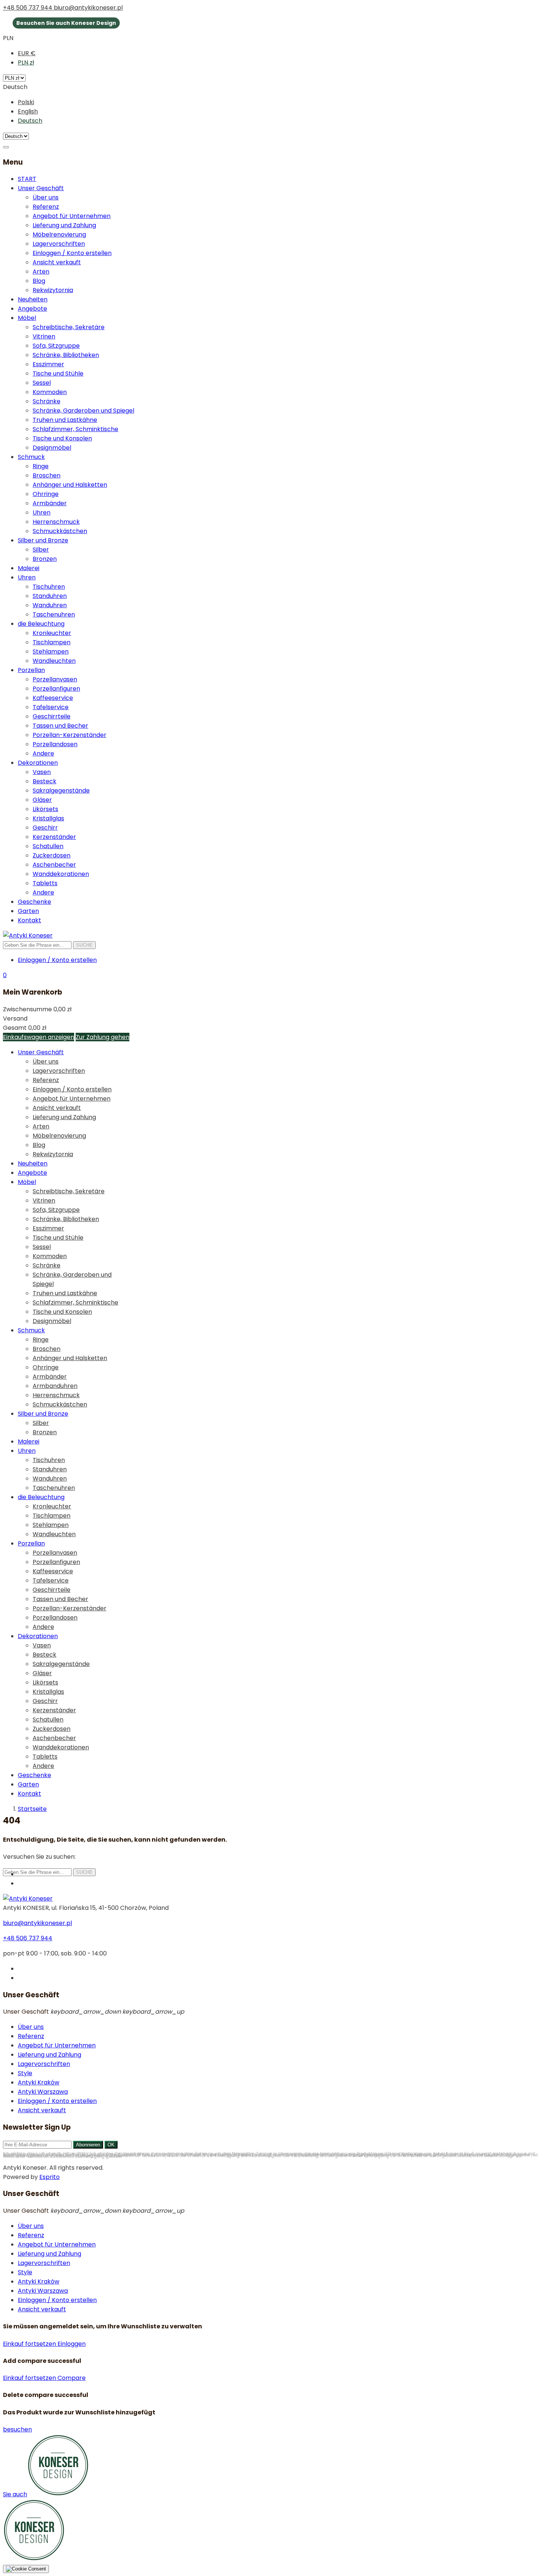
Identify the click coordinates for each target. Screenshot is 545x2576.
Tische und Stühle (58, 373)
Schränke (47, 401)
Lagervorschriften (59, 244)
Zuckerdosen (52, 855)
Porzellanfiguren (56, 689)
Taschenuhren (54, 614)
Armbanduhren (55, 1386)
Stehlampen (51, 652)
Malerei (29, 568)
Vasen (42, 772)
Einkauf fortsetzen (30, 2344)
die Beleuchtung (41, 624)
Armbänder (50, 503)
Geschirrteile (52, 716)
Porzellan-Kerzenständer (70, 735)
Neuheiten (33, 299)
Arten (41, 272)
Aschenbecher (54, 865)
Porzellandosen (55, 744)
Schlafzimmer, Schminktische (75, 429)
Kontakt (29, 920)
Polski (26, 102)
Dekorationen (38, 763)
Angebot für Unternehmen (72, 216)
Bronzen (45, 559)
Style (25, 2073)
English (28, 111)
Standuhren (50, 596)
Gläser (42, 800)
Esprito (49, 2177)
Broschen (47, 475)
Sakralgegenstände (61, 791)
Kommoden (50, 392)
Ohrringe (46, 494)
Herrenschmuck (56, 522)
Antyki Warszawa (43, 2092)
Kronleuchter (52, 633)
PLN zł (26, 62)
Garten (28, 911)
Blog (39, 281)
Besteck (44, 781)
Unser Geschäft (41, 188)
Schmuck (31, 457)
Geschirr (45, 828)
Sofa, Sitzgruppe (56, 346)
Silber (41, 550)
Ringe (41, 466)
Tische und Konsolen (62, 438)
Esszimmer (48, 364)
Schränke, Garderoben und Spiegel (83, 411)
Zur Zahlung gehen (103, 1037)
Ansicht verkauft (57, 262)
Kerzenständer (54, 837)
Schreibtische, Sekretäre (69, 327)
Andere (43, 753)
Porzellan (31, 670)
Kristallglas (48, 818)
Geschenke (34, 902)
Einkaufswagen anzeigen (39, 1037)
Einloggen (72, 2344)
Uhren (42, 512)
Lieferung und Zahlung (64, 225)
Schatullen (48, 846)
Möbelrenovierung (59, 234)
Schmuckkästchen (60, 531)
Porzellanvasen (55, 679)
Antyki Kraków (39, 2082)
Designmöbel (52, 448)
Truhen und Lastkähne (65, 420)
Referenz (46, 207)
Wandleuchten (54, 661)
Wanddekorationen (61, 874)
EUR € (27, 53)
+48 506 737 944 (28, 8)
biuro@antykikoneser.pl (88, 8)
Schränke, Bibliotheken (66, 355)
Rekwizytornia (53, 290)
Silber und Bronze (43, 540)
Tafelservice (51, 707)
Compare (72, 2378)
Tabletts (45, 883)
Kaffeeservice (53, 698)
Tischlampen (52, 642)
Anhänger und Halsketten (70, 485)
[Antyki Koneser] (28, 935)
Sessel (42, 383)
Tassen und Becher (60, 726)
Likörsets (45, 809)
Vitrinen (44, 336)
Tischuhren (49, 587)
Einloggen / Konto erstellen (72, 253)
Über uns (46, 197)
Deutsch (30, 121)
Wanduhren (50, 605)
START (27, 179)
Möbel (27, 318)
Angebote (32, 309)
